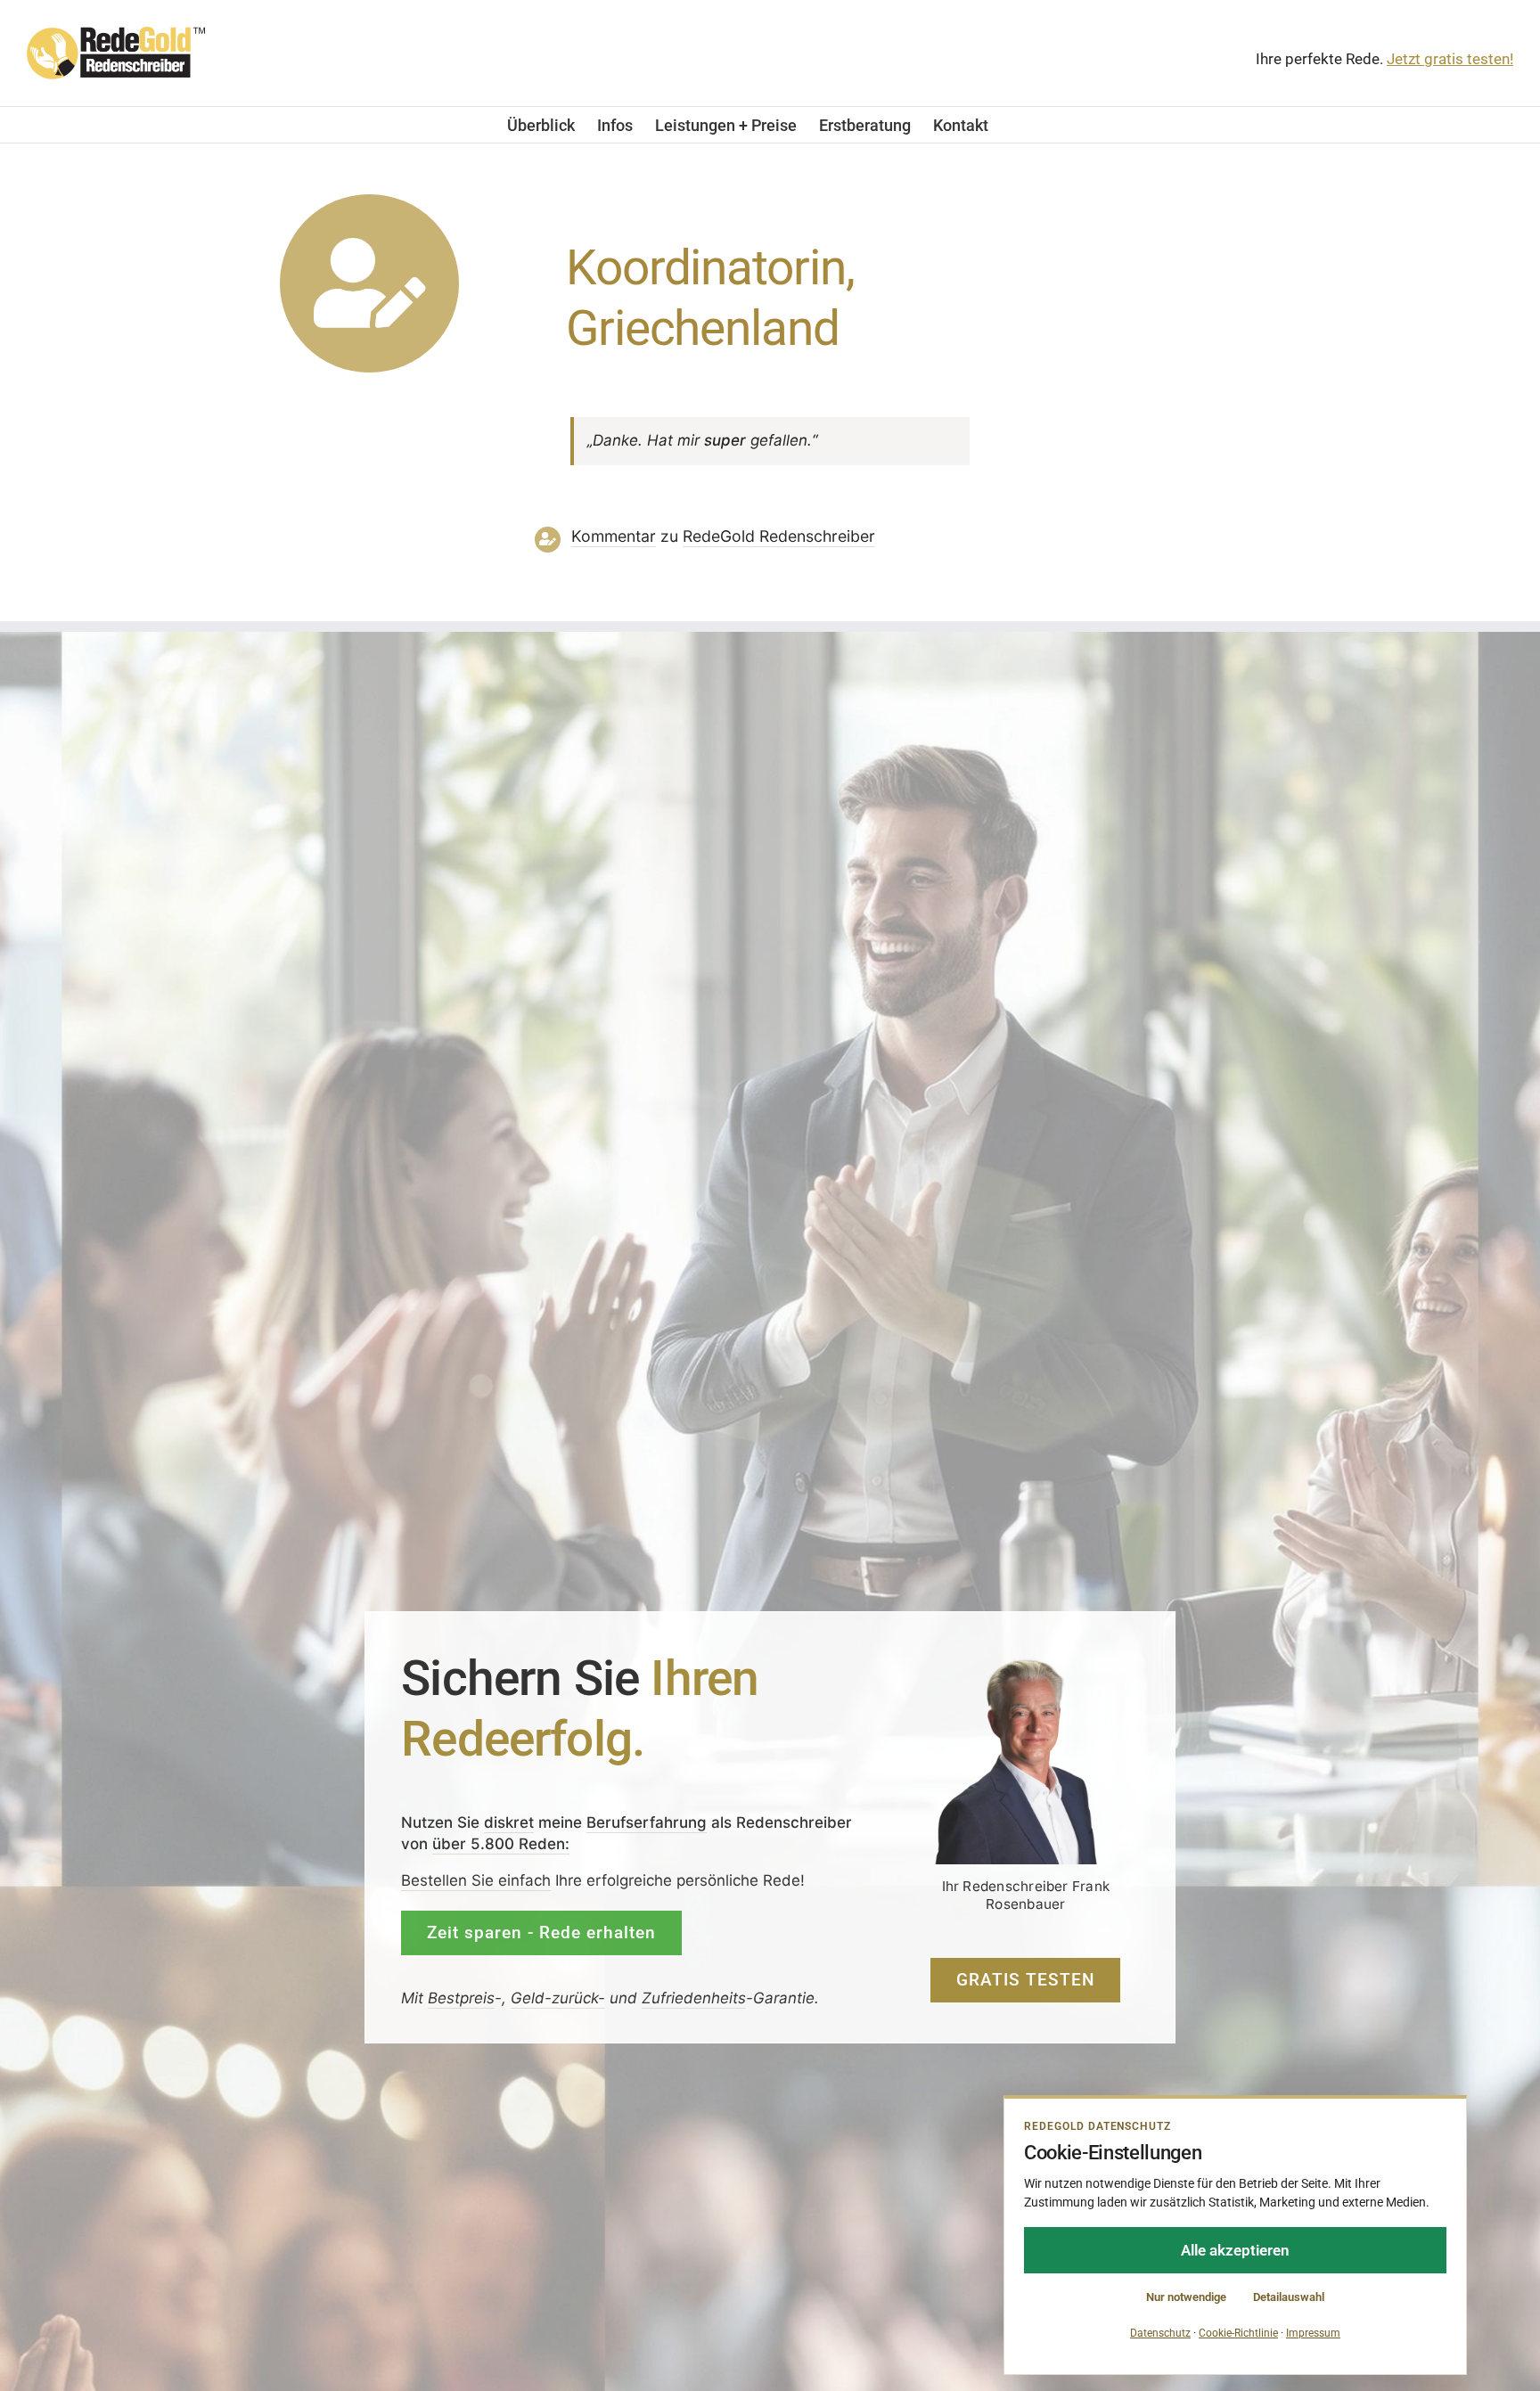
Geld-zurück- (558, 1998)
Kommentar (614, 536)
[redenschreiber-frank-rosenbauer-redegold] (1026, 1664)
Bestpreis (461, 1998)
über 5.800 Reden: (501, 1844)
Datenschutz (1160, 2333)
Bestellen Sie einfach (476, 1880)
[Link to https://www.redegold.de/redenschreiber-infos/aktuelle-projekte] (369, 284)
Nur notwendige (1186, 2297)
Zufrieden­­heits (694, 1998)
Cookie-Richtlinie (1238, 2333)
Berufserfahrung (647, 1822)
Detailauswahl (1289, 2297)
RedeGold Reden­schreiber (779, 536)
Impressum (1313, 2333)
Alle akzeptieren (1235, 2250)
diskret (509, 1822)
